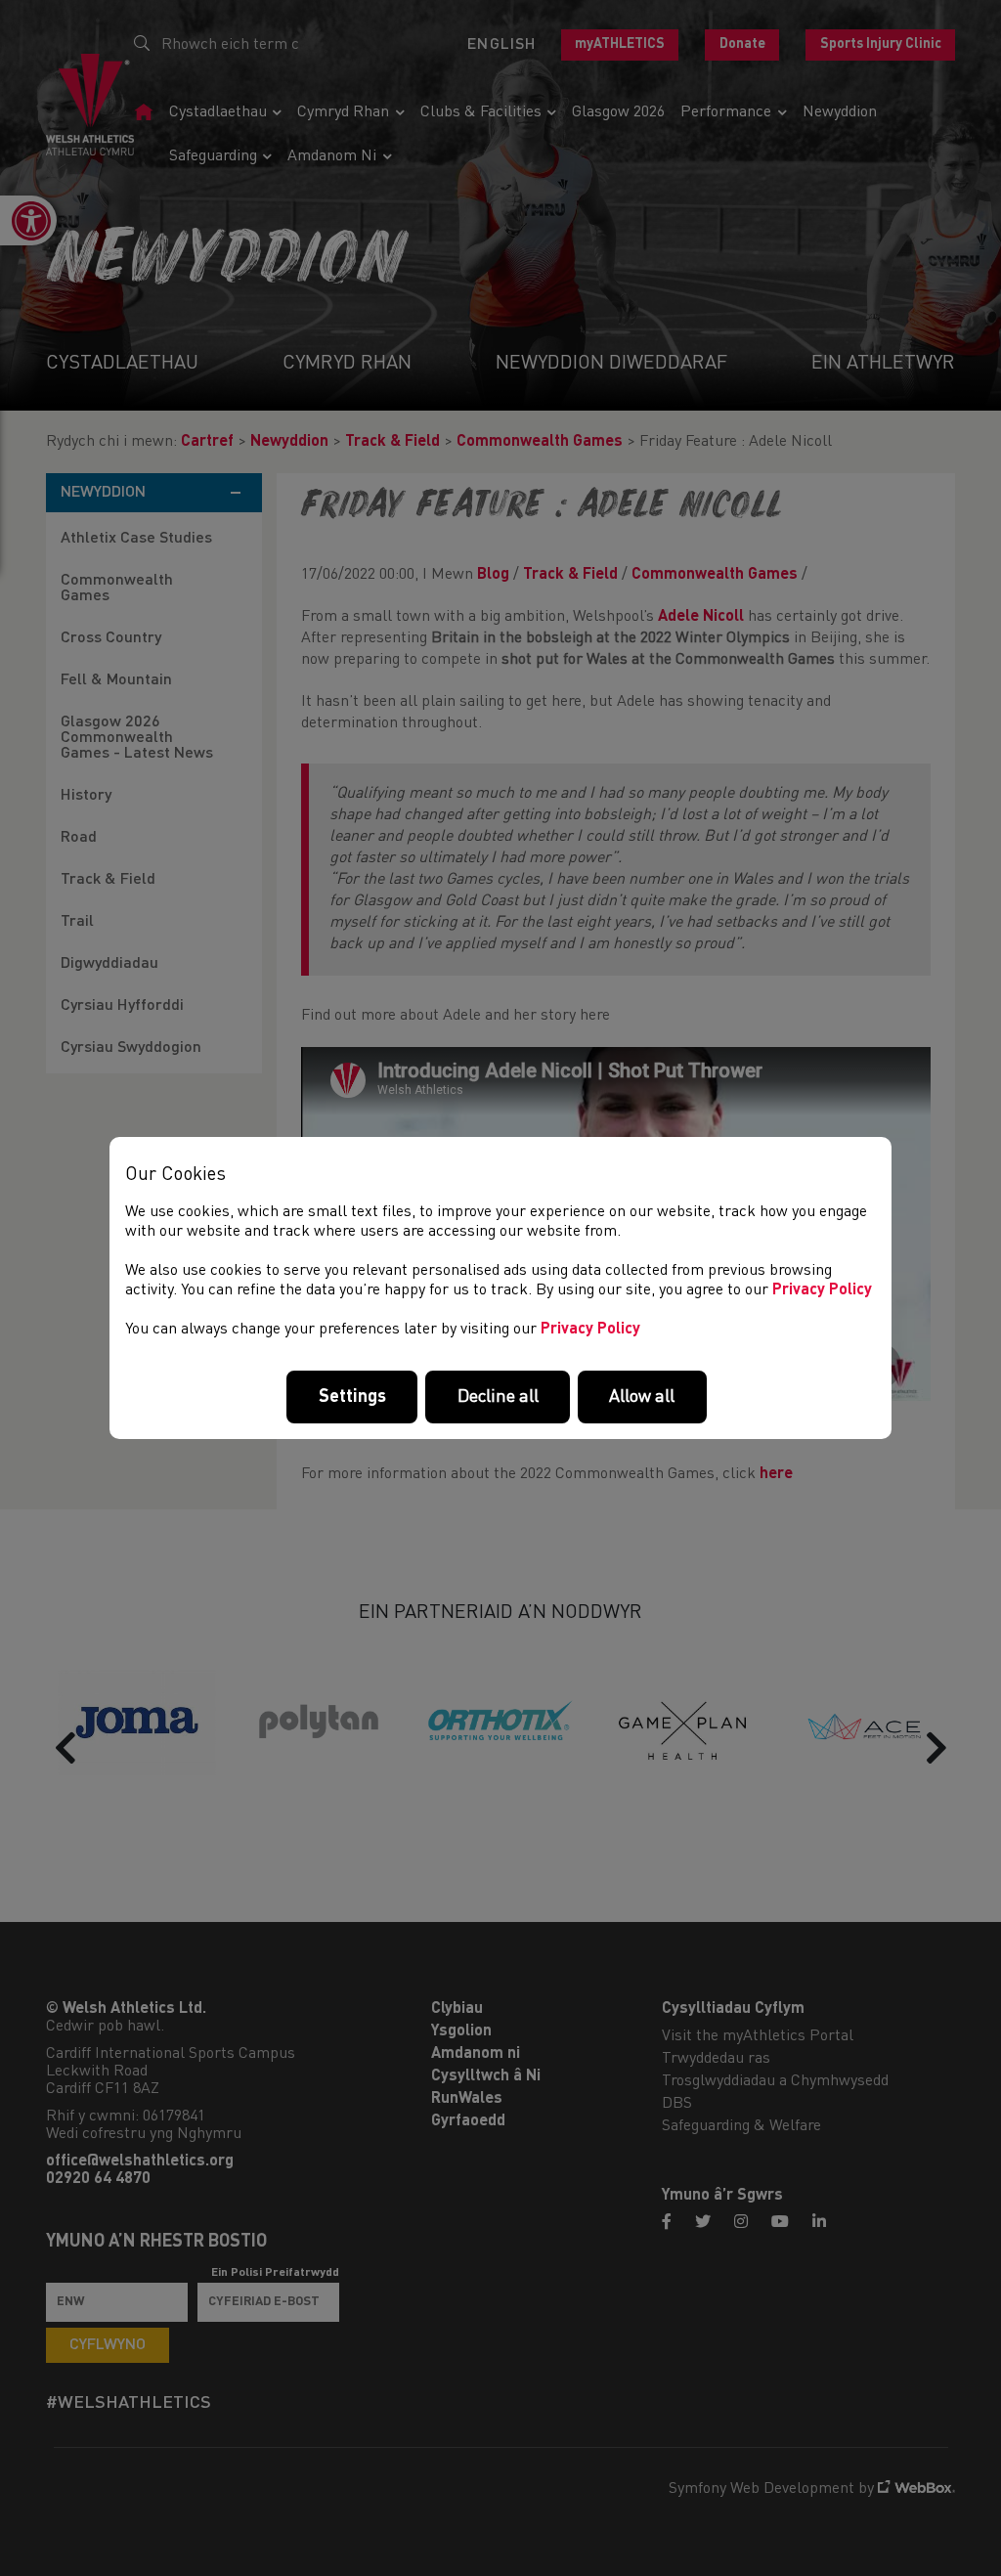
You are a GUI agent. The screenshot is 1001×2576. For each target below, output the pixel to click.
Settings (352, 1397)
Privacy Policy (822, 1290)
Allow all (642, 1397)
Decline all (498, 1397)
